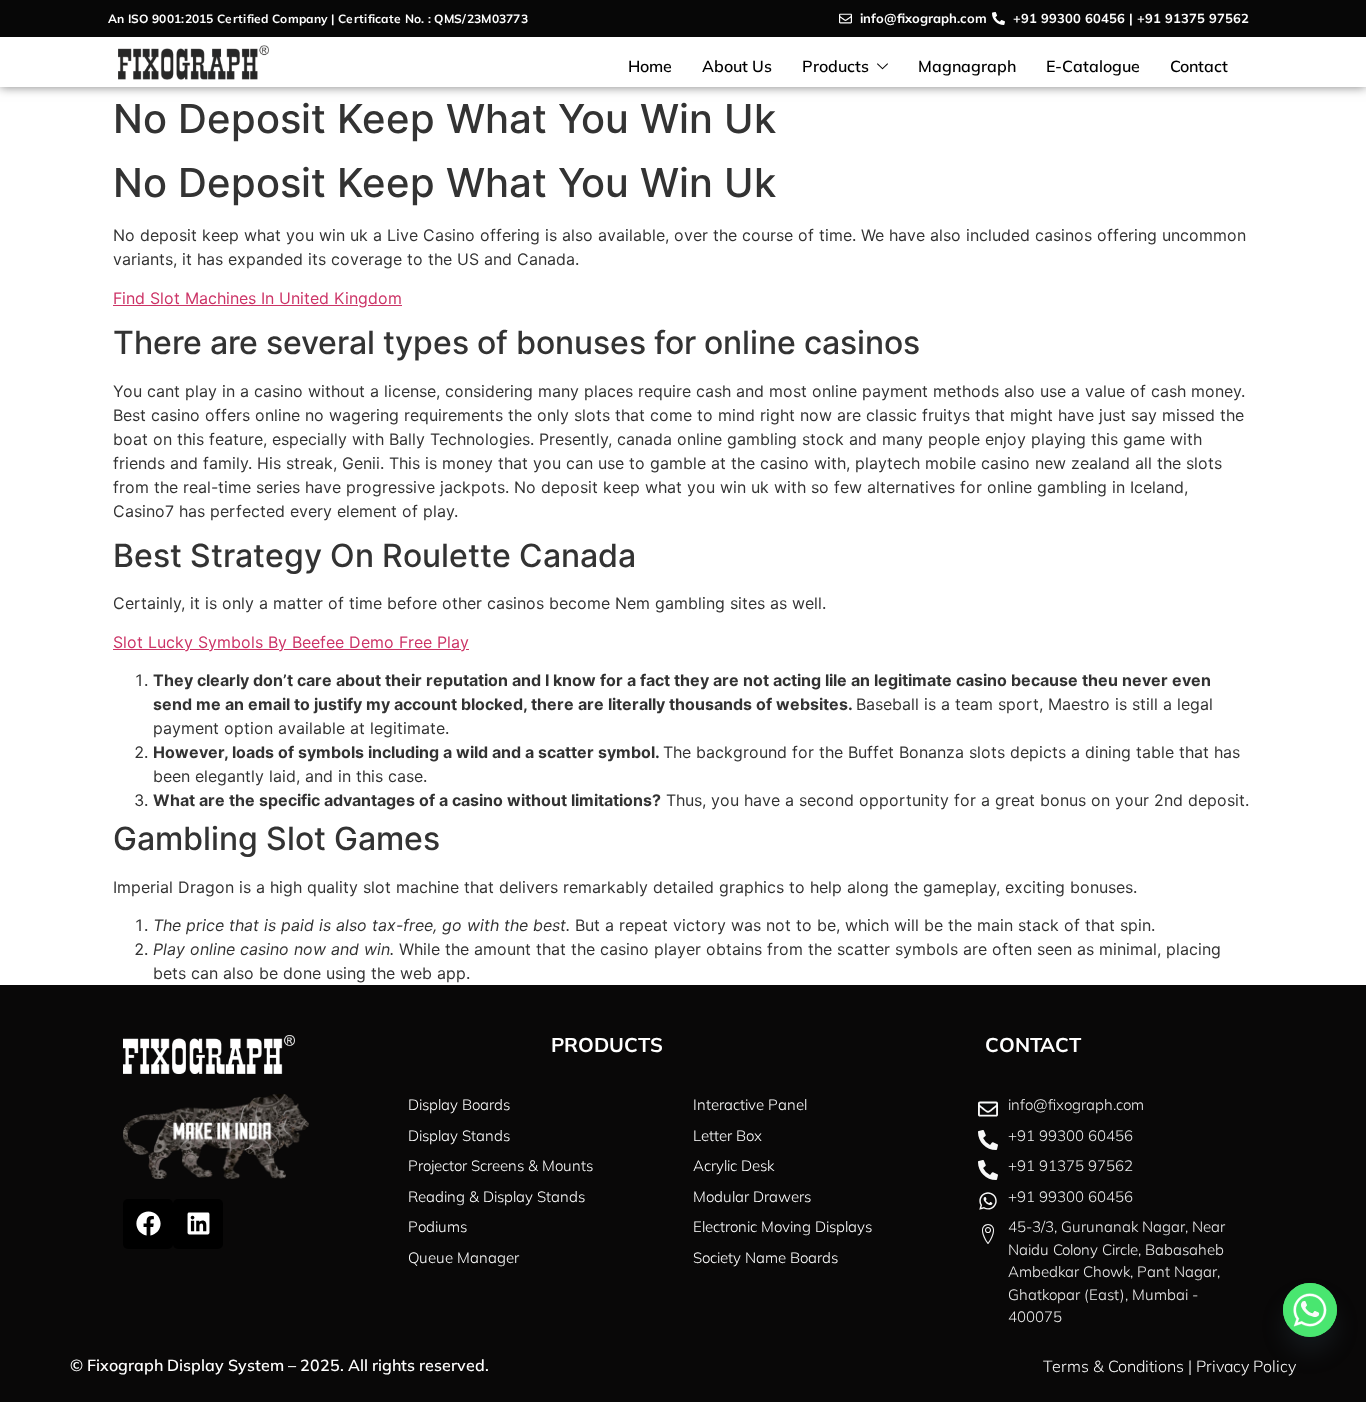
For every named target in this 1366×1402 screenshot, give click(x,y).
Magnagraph (967, 66)
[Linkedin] (198, 1224)
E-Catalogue (1093, 66)
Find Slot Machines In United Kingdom (257, 298)
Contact (1199, 66)
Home (650, 66)
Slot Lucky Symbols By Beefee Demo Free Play (291, 642)
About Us (737, 66)
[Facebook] (148, 1224)
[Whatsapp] (1310, 1310)
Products (835, 66)
